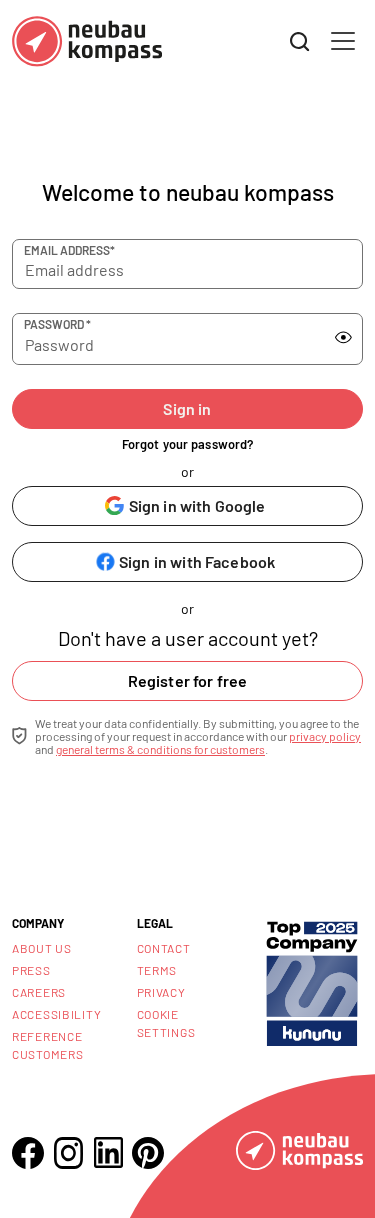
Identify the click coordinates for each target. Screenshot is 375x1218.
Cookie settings (166, 1023)
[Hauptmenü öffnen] (343, 41)
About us (42, 948)
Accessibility (56, 1014)
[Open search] (300, 42)
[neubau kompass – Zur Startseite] (87, 41)
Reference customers (47, 1045)
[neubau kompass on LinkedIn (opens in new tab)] (108, 1152)
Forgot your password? (188, 444)
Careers (39, 992)
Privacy (161, 992)
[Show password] (343, 338)
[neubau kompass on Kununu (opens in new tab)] (312, 981)
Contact (164, 948)
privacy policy (325, 736)
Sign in (187, 408)
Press (31, 970)
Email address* (69, 250)
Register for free (188, 680)
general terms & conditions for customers (160, 749)
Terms (157, 970)
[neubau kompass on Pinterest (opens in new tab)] (148, 1153)
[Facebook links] (28, 1153)
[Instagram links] (68, 1153)
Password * (57, 324)
